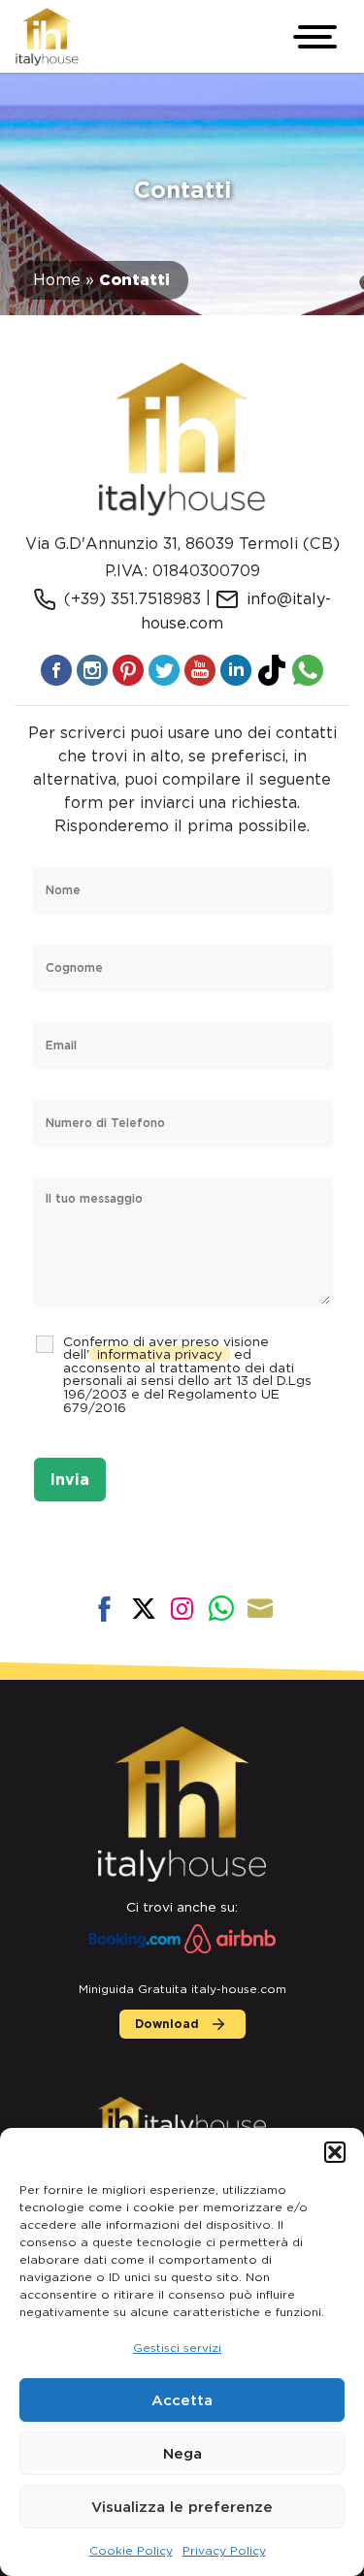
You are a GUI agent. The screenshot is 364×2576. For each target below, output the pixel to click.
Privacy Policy (224, 2550)
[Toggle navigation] (317, 37)
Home (57, 280)
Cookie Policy (131, 2550)
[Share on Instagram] (182, 1609)
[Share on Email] (260, 1609)
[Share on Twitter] (144, 1609)
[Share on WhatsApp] (221, 1609)
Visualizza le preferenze (182, 2507)
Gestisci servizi (177, 2348)
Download (167, 2024)
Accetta (182, 2400)
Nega (182, 2454)
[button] (335, 2152)
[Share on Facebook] (105, 1609)
